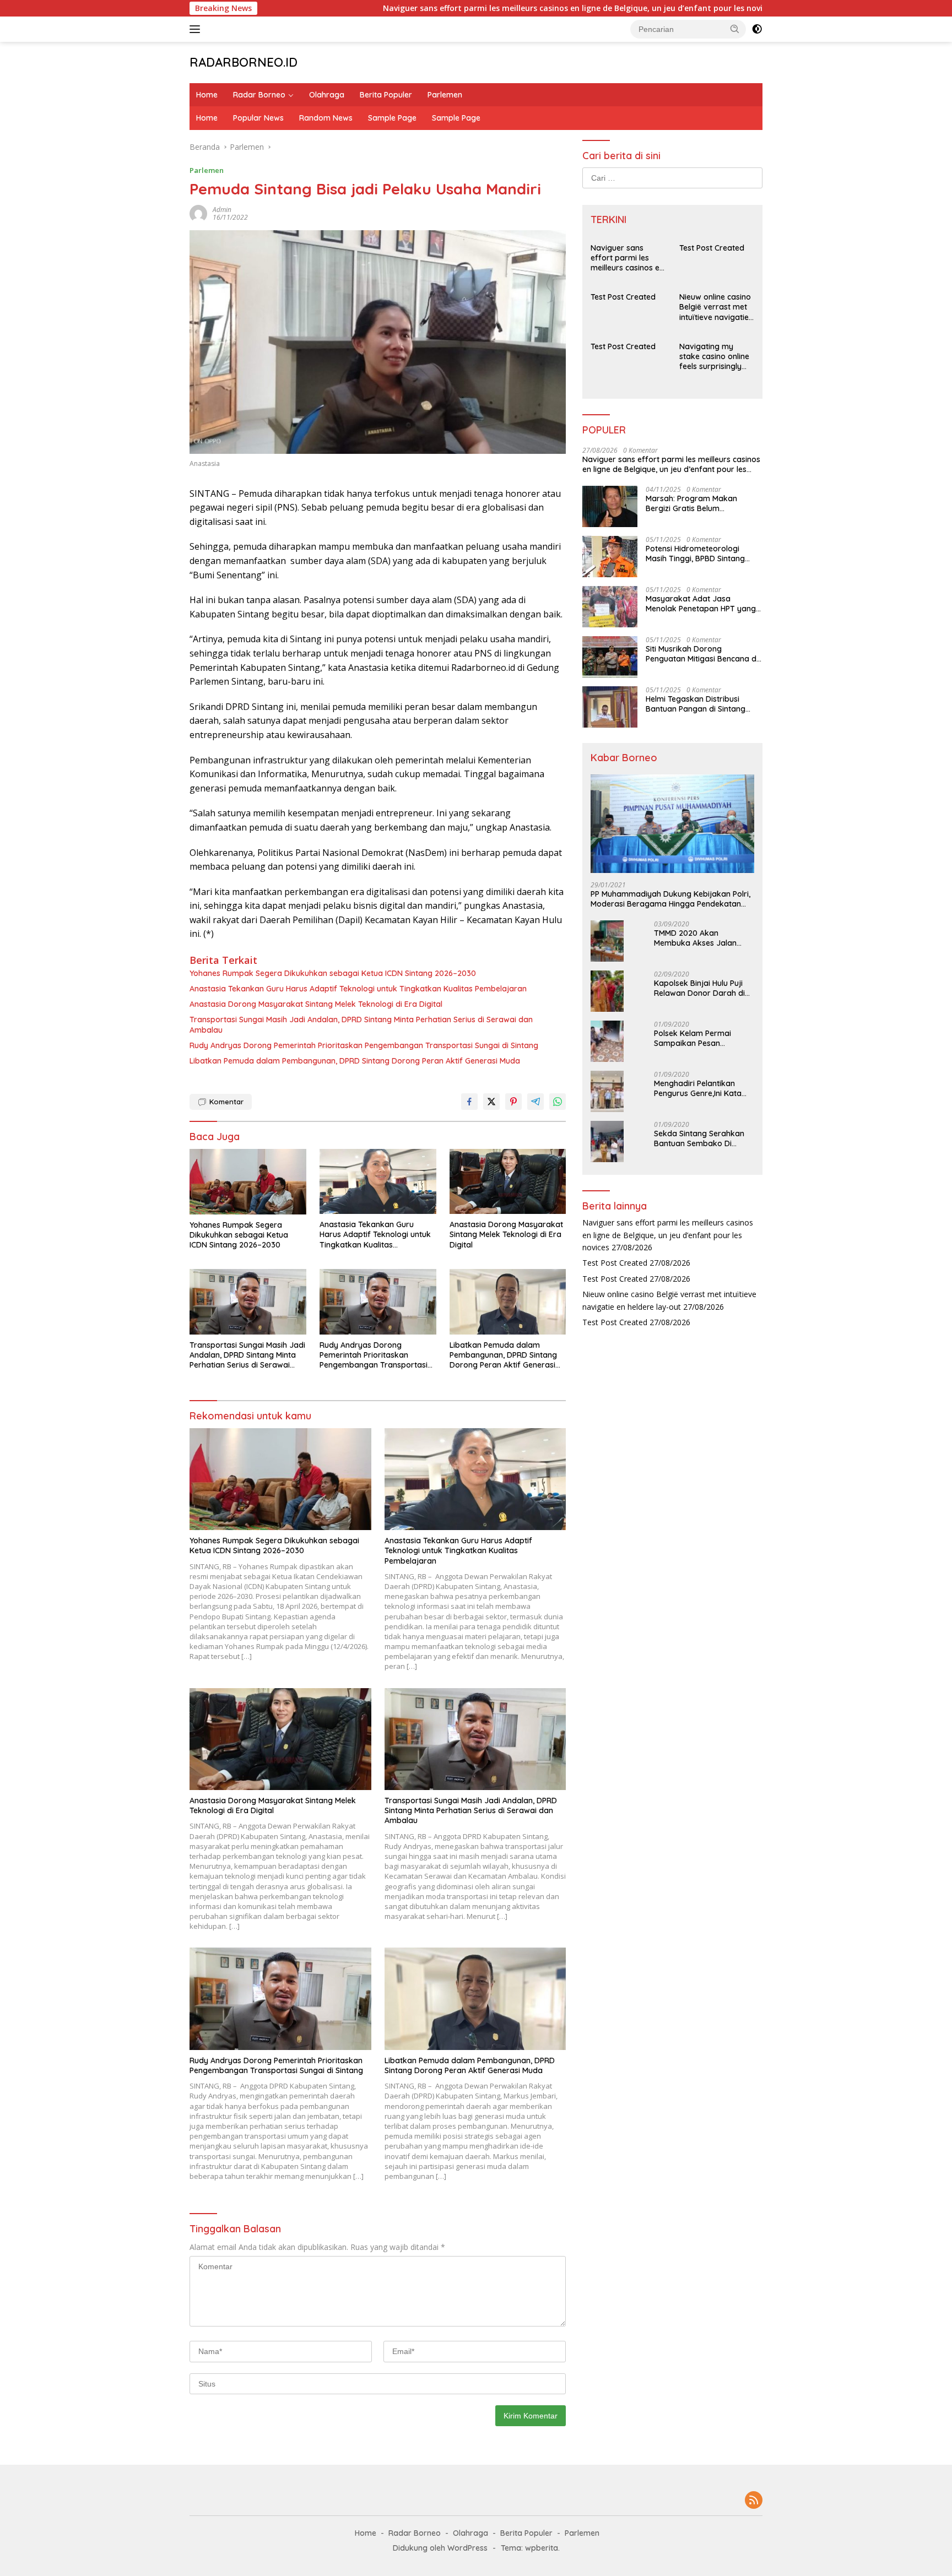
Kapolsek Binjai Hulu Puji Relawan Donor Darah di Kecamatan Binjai (699, 988)
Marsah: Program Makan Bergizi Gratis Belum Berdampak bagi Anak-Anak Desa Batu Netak (699, 503)
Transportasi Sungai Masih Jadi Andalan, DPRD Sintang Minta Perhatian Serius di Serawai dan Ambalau (361, 1024)
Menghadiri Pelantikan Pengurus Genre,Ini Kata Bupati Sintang (698, 1088)
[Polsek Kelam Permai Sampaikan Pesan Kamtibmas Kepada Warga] (607, 1041)
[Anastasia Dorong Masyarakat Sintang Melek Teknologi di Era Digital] (508, 1182)
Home (207, 95)
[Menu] (197, 29)
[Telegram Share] (535, 1102)
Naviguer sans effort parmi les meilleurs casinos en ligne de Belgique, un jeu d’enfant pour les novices (501, 8)
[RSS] (754, 2501)
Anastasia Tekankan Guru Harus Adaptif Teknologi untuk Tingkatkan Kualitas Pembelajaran (358, 989)
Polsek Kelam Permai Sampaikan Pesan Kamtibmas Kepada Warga (693, 1038)
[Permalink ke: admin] (198, 212)
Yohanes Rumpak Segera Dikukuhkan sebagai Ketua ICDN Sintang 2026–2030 (333, 973)
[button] (735, 29)
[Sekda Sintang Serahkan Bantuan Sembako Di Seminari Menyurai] (607, 1141)
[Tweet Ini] (491, 1102)
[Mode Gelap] (757, 29)
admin (222, 210)
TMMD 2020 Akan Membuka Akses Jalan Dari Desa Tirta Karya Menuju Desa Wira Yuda (697, 938)
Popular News (258, 118)
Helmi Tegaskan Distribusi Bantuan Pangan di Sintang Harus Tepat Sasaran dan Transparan (696, 704)
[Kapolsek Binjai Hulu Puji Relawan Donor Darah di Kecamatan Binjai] (607, 991)
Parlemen (445, 95)
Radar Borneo (259, 95)
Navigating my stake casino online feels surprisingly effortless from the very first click (715, 357)
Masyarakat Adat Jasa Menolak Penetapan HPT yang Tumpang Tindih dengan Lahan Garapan (703, 604)
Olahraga (327, 95)
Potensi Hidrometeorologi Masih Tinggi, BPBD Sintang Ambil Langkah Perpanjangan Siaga (700, 554)
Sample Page (392, 118)
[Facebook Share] (469, 1102)
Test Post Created (712, 248)
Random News (326, 118)
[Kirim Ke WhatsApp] (558, 1102)
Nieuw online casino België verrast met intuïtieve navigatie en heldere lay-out (715, 307)
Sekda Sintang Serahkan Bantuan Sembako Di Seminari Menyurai (699, 1138)
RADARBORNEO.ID (244, 62)
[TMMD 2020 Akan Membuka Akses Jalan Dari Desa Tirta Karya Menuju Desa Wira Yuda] (607, 941)
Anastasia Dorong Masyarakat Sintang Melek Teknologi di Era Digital (316, 1004)
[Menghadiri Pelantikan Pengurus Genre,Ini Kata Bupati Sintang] (607, 1091)
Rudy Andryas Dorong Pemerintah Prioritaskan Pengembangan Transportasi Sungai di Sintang (364, 1045)
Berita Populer (386, 95)
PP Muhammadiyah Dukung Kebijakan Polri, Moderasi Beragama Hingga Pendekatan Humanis (670, 899)
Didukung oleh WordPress (440, 2548)
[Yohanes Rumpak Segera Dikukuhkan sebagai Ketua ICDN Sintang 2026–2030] (248, 1182)
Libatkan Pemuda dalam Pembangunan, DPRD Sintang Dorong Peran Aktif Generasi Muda (355, 1061)
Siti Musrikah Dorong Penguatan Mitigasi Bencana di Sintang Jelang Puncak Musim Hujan (702, 654)
